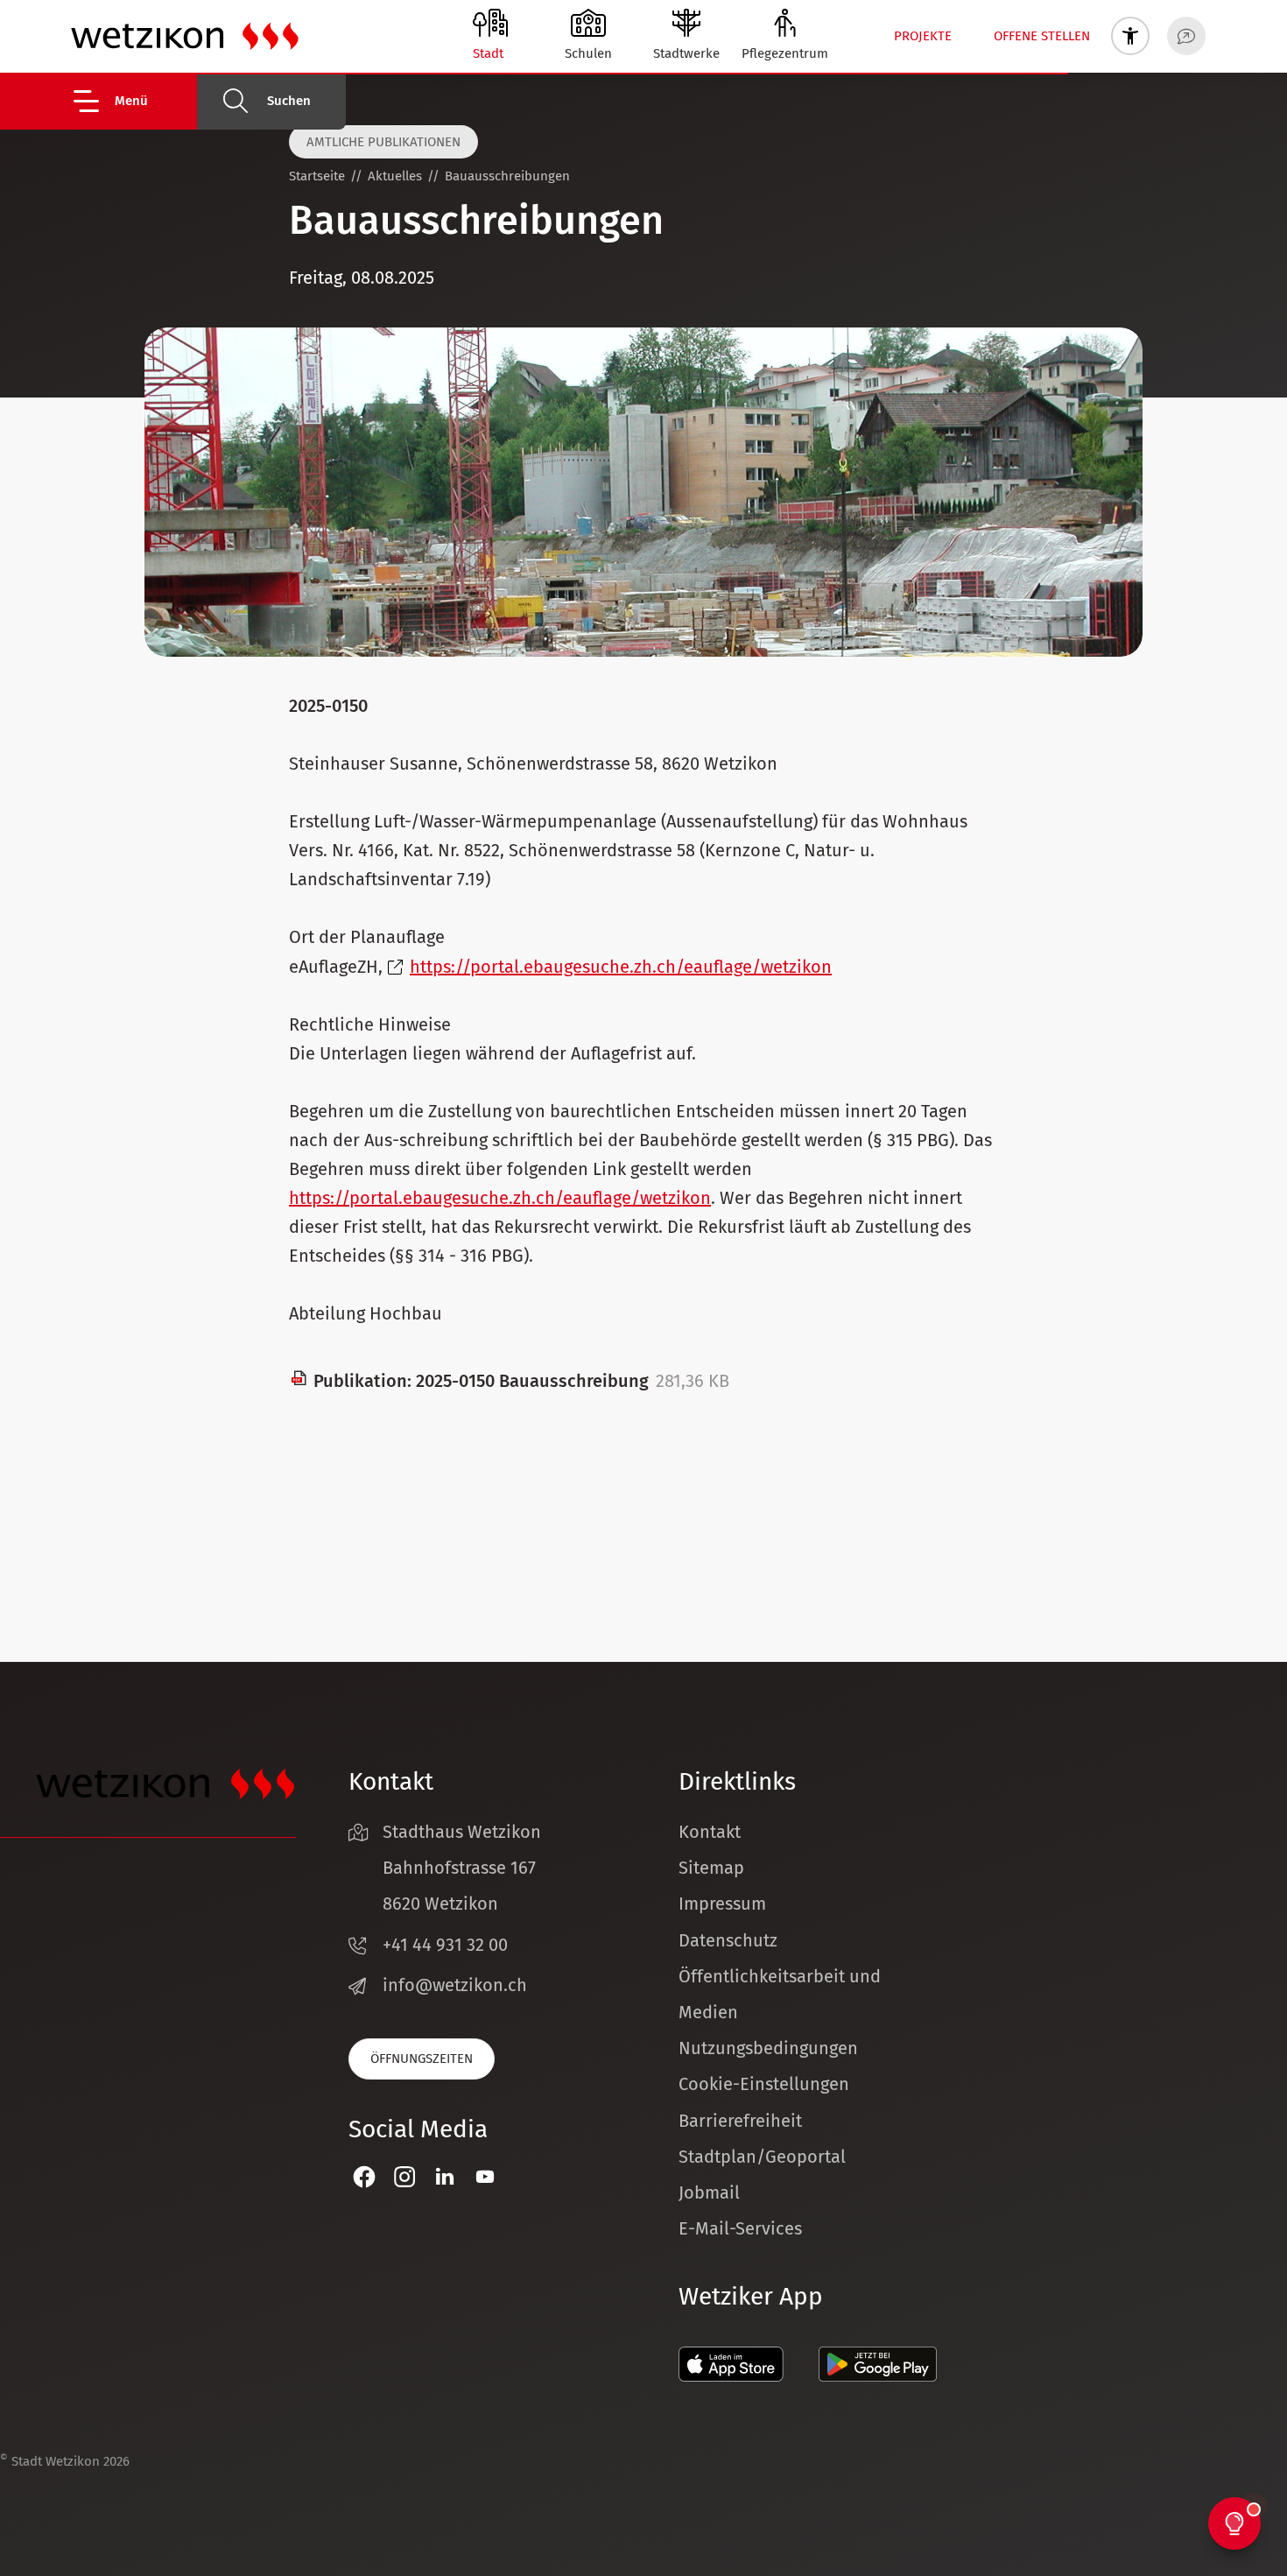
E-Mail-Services (740, 2228)
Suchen (289, 101)
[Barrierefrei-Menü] (1130, 36)
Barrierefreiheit (740, 2121)
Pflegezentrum (785, 53)
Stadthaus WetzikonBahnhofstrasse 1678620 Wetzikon (462, 1868)
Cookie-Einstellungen (764, 2084)
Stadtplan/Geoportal (762, 2157)
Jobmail (709, 2192)
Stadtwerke (686, 53)
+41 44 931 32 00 (445, 1945)
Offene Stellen (1042, 36)
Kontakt (710, 1832)
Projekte (923, 36)
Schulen (588, 53)
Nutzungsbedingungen (768, 2048)
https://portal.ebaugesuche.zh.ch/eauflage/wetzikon (621, 967)
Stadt (488, 53)
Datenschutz (728, 1940)
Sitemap (711, 1868)
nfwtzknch (457, 1985)
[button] (134, 101)
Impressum (722, 1904)
